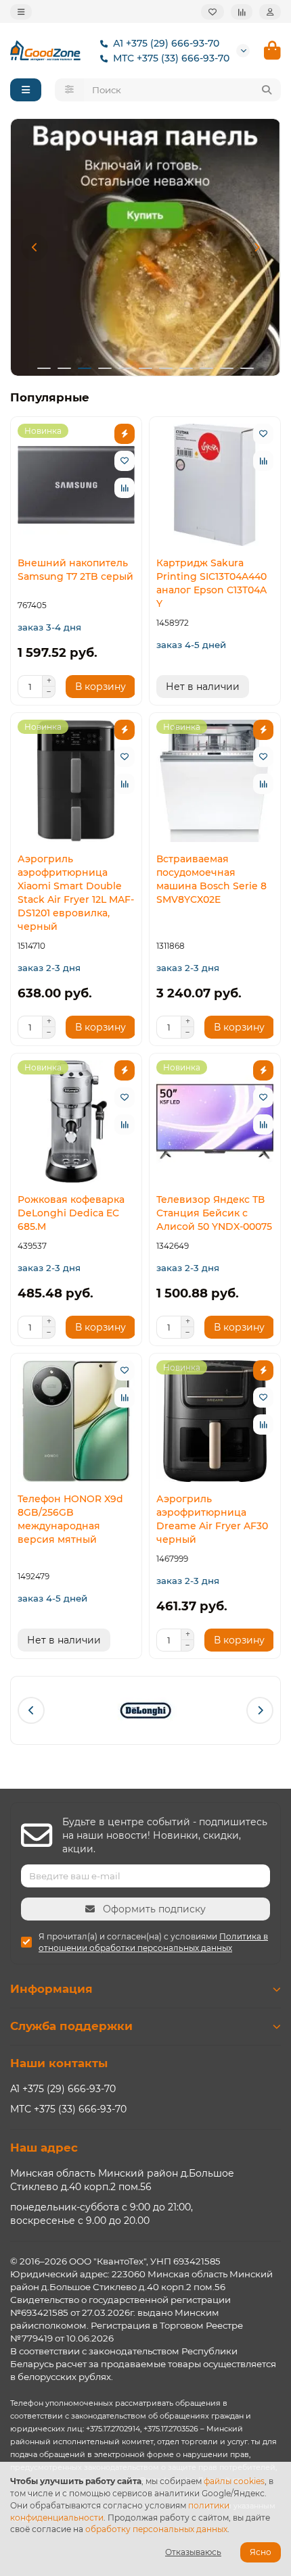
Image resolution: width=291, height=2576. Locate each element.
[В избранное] (125, 461)
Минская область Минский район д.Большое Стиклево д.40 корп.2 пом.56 (122, 2180)
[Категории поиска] (69, 90)
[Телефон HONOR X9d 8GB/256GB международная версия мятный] (76, 1421)
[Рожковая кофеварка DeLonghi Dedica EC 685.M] (76, 1121)
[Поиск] (267, 90)
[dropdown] (21, 12)
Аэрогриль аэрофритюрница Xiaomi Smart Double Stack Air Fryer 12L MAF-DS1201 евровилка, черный (76, 893)
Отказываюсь (193, 2552)
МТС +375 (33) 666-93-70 (171, 58)
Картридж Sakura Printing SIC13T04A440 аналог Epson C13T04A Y (211, 583)
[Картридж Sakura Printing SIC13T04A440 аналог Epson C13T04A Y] (215, 485)
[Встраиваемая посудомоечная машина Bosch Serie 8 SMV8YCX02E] (215, 781)
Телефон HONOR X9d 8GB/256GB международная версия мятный (70, 1519)
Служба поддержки (71, 2026)
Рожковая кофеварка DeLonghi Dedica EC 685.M (71, 1213)
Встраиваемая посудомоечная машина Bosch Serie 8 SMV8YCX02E (211, 879)
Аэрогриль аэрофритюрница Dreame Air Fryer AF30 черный (212, 1519)
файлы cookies (234, 2481)
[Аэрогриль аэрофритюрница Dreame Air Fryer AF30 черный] (215, 1421)
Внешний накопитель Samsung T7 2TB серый (75, 570)
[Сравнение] (242, 12)
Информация (51, 1989)
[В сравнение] (125, 488)
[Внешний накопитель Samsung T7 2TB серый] (76, 485)
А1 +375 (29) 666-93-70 (166, 43)
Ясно (261, 2552)
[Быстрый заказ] (125, 434)
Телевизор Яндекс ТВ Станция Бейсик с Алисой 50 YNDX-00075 (214, 1213)
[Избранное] (212, 12)
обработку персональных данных (156, 2529)
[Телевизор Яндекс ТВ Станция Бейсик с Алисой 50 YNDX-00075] (215, 1121)
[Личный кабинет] (270, 12)
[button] (35, 247)
